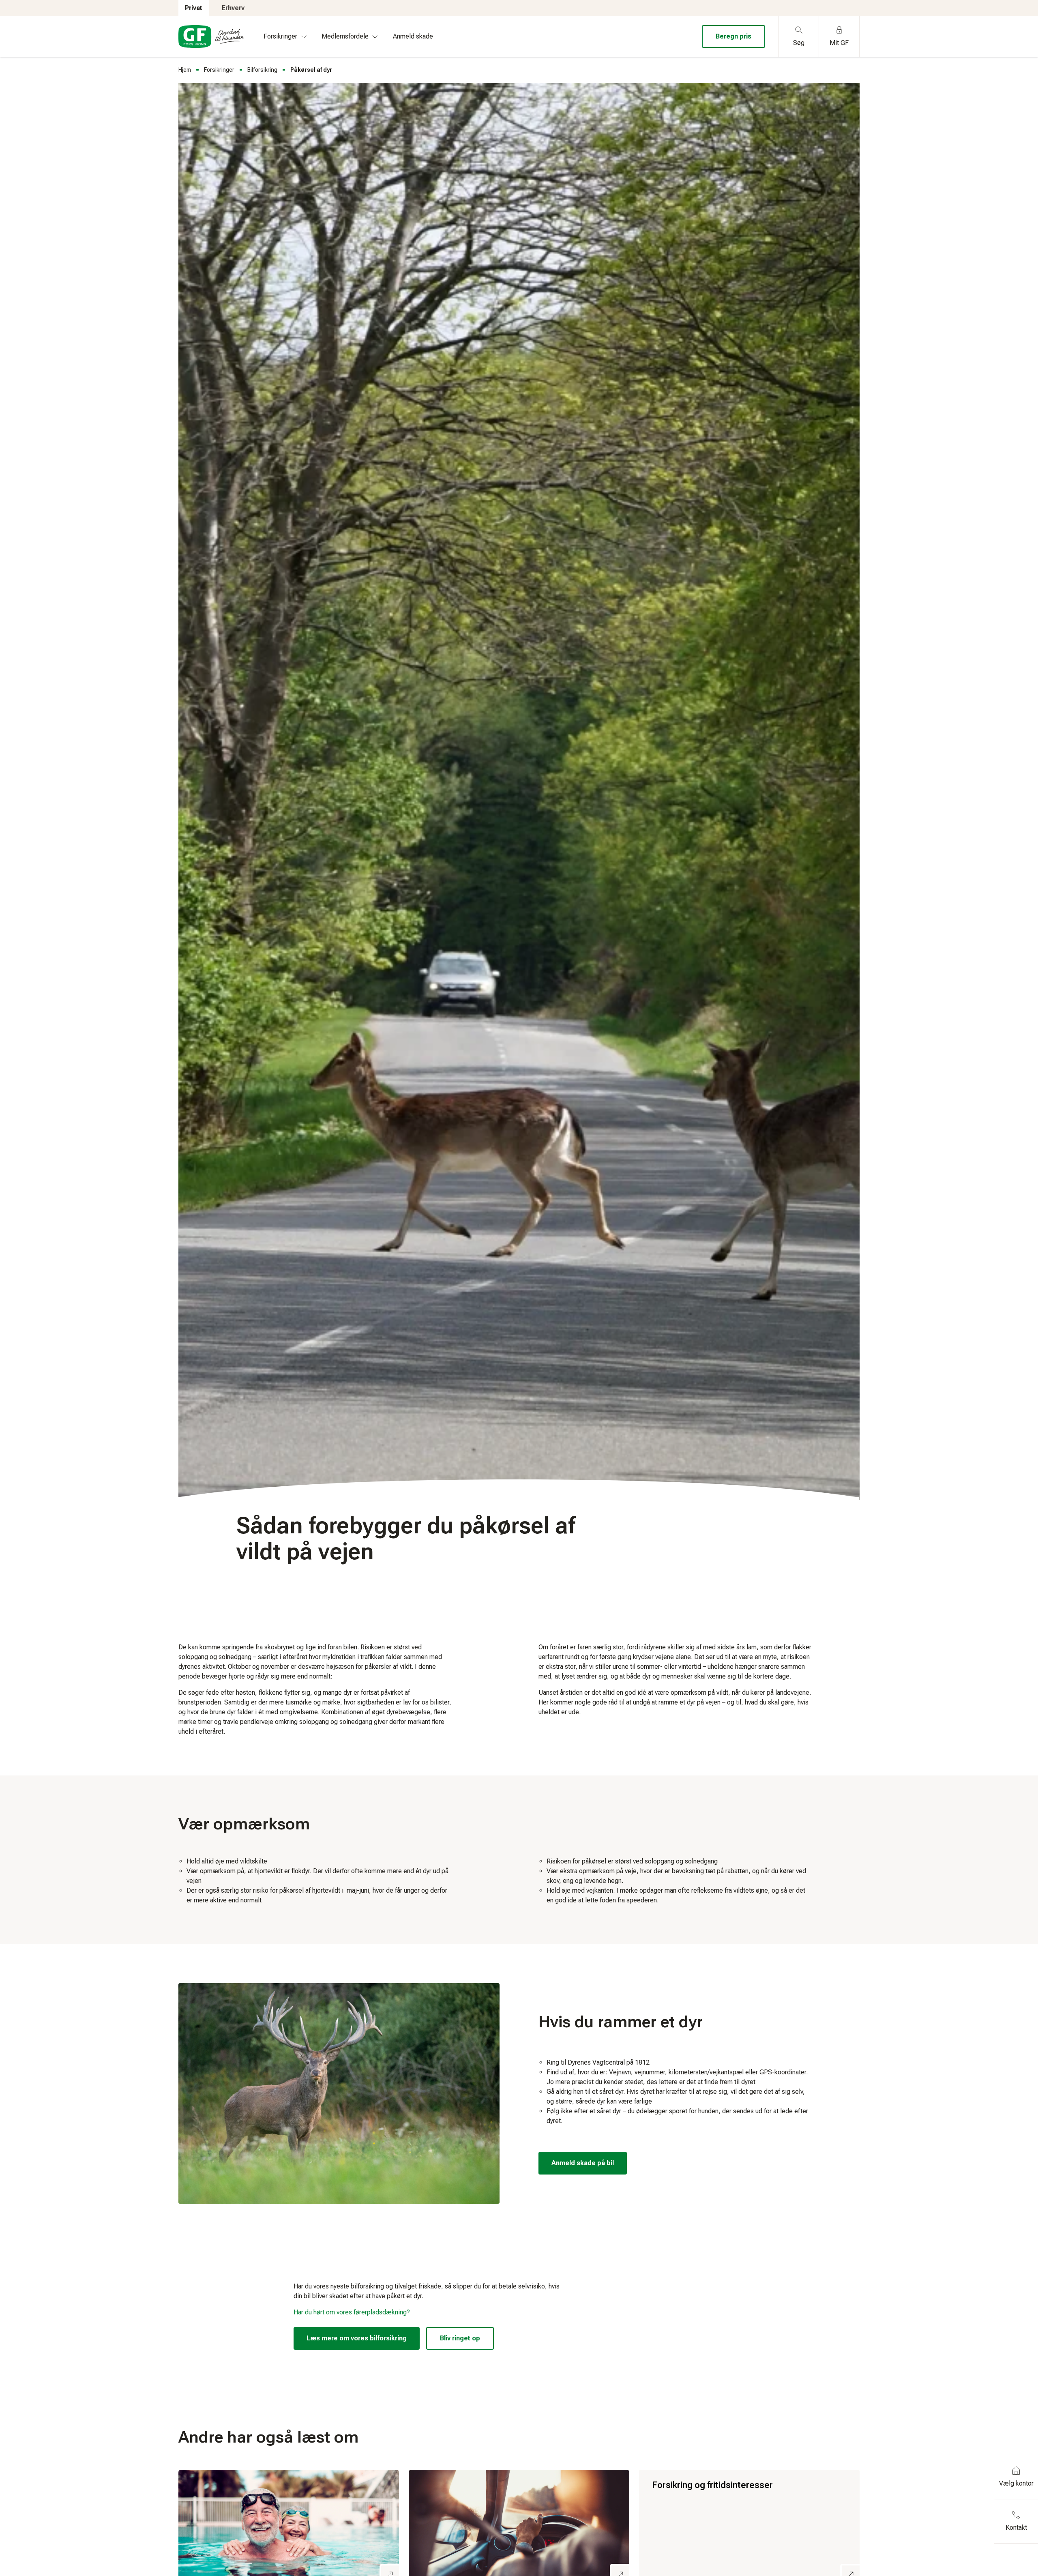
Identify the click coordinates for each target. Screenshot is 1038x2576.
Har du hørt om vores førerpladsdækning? (352, 2312)
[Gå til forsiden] (211, 36)
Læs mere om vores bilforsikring (357, 2338)
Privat (194, 8)
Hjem (185, 70)
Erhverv (233, 8)
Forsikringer (219, 70)
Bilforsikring (262, 70)
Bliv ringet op (460, 2338)
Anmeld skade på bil (583, 2163)
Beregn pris (733, 36)
